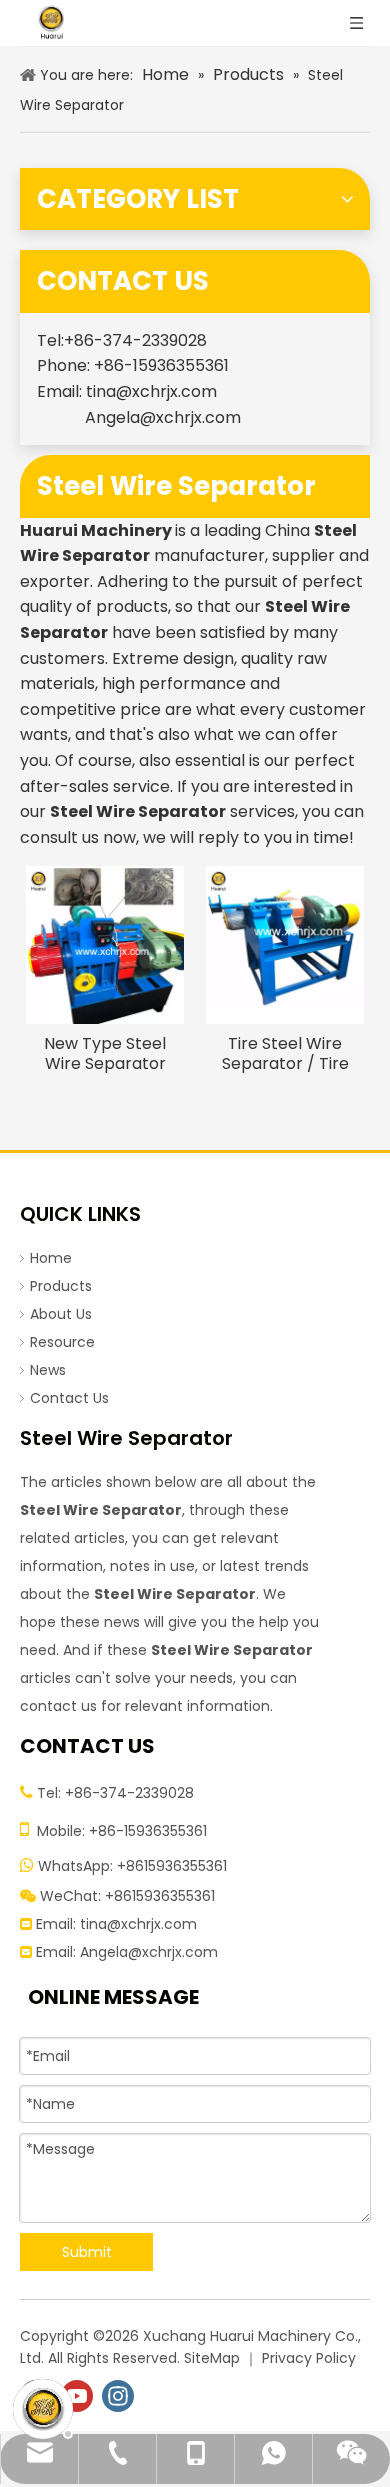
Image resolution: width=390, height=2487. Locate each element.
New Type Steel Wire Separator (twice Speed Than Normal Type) (105, 1054)
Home (51, 1258)
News (48, 1370)
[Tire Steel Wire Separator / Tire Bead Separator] (285, 944)
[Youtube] (77, 2396)
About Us (61, 1314)
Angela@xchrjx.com (163, 417)
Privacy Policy (309, 2358)
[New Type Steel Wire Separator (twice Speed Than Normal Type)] (105, 944)
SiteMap (212, 2358)
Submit (87, 2252)
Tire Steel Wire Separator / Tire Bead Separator (285, 1054)
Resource (62, 1342)
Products (61, 1286)
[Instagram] (118, 2396)
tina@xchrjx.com (151, 391)
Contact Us (69, 1398)
